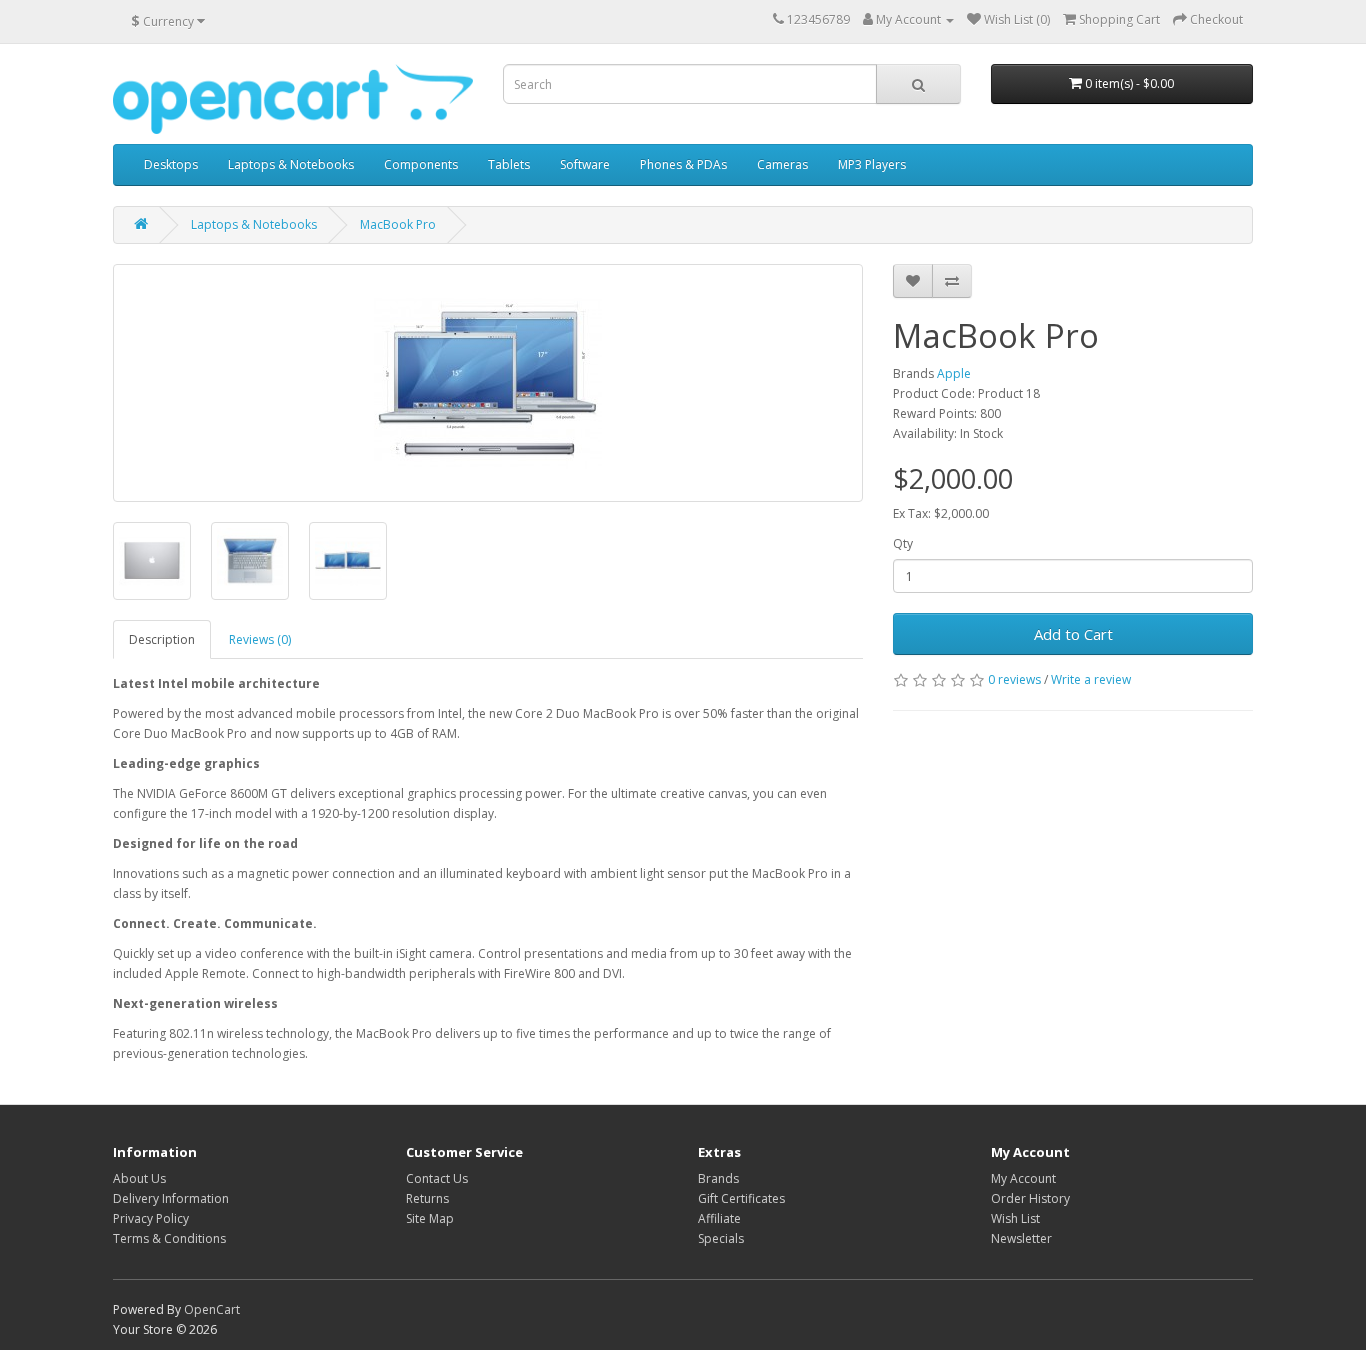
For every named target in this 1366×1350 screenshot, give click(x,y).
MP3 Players (872, 164)
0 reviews (1014, 679)
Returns (427, 1198)
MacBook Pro (398, 224)
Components (421, 164)
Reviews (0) (260, 639)
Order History (1030, 1198)
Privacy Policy (151, 1218)
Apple (954, 373)
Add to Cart (1073, 634)
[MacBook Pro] (488, 383)
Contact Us (437, 1178)
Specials (721, 1238)
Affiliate (719, 1218)
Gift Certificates (741, 1198)
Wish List (1015, 1218)
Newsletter (1021, 1238)
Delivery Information (171, 1198)
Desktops (171, 164)
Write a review (1091, 679)
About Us (139, 1178)
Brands (718, 1178)
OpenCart (212, 1309)
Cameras (782, 164)
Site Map (430, 1218)
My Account (1023, 1178)
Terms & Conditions (169, 1238)
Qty (903, 543)
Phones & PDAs (683, 164)
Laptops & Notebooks (291, 164)
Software (585, 164)
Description (162, 639)
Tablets (509, 164)
